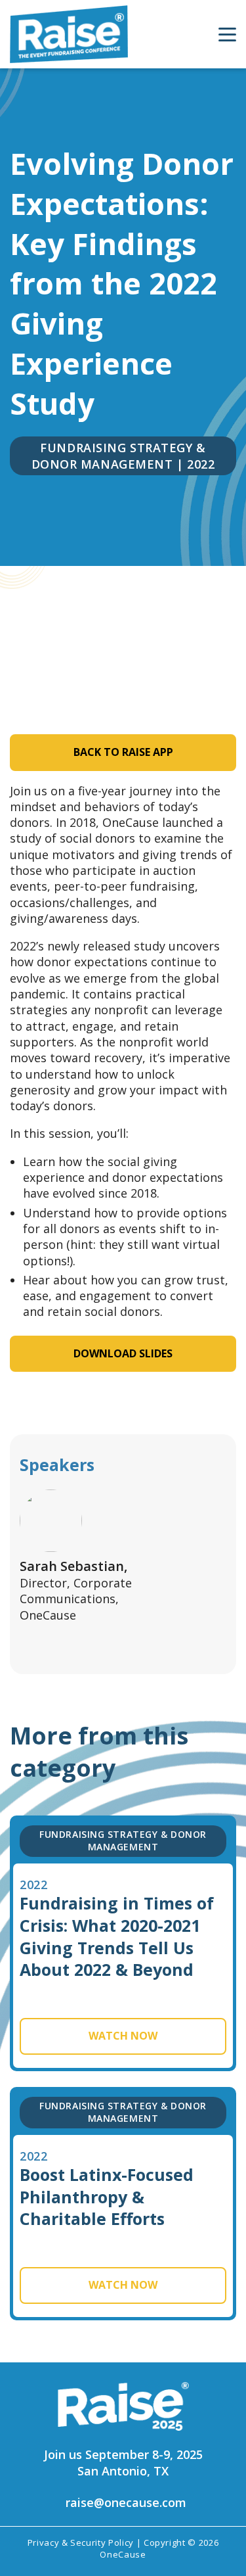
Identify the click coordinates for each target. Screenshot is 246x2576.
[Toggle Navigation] (227, 35)
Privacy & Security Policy (81, 2542)
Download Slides (123, 1353)
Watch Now (123, 2036)
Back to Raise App (123, 752)
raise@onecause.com (126, 2502)
